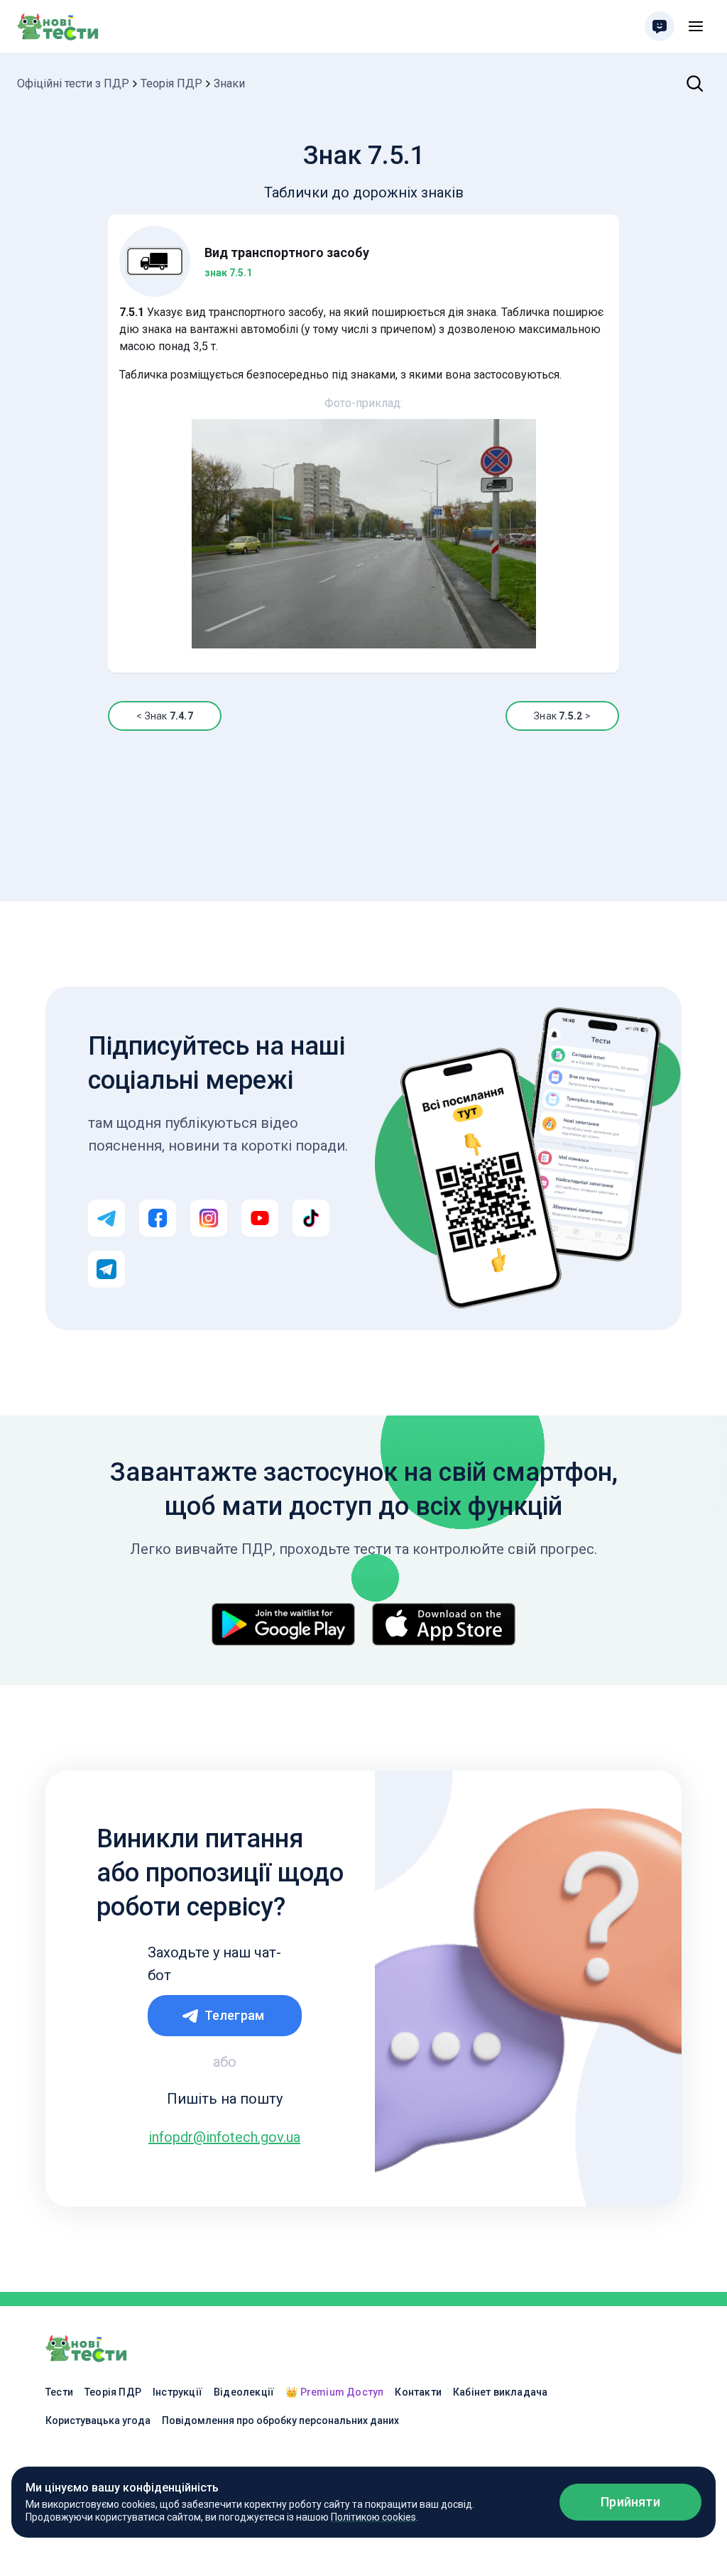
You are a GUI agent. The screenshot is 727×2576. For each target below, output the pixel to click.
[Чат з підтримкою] (660, 26)
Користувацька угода (98, 2420)
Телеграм (235, 2015)
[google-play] (283, 1624)
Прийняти (630, 2502)
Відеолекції (244, 2392)
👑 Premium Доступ (334, 2392)
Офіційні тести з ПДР (73, 83)
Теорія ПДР (171, 83)
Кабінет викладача (500, 2392)
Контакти (418, 2392)
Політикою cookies (373, 2517)
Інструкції (177, 2392)
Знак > (562, 716)
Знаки (229, 83)
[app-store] (444, 1624)
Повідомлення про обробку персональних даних (280, 2420)
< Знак (164, 716)
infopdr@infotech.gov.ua (224, 2137)
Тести (59, 2392)
